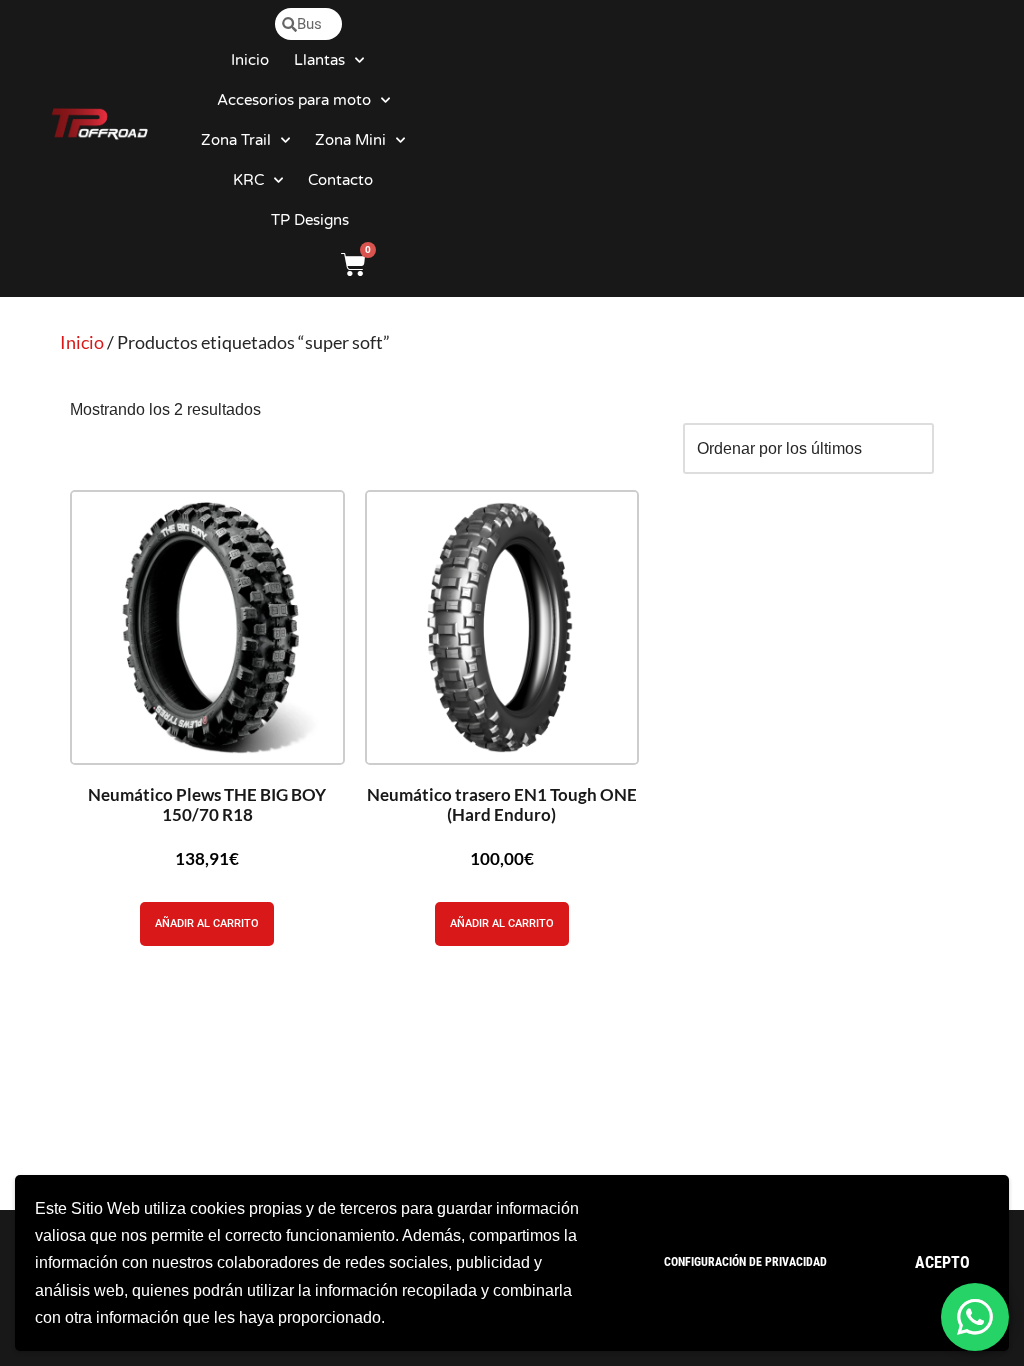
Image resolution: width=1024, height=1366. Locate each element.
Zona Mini (350, 140)
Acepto (942, 1262)
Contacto (340, 180)
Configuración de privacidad (745, 1262)
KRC (248, 180)
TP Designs (310, 220)
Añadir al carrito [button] (207, 923)
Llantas (319, 60)
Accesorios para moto (294, 100)
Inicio (250, 60)
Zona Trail (236, 140)
